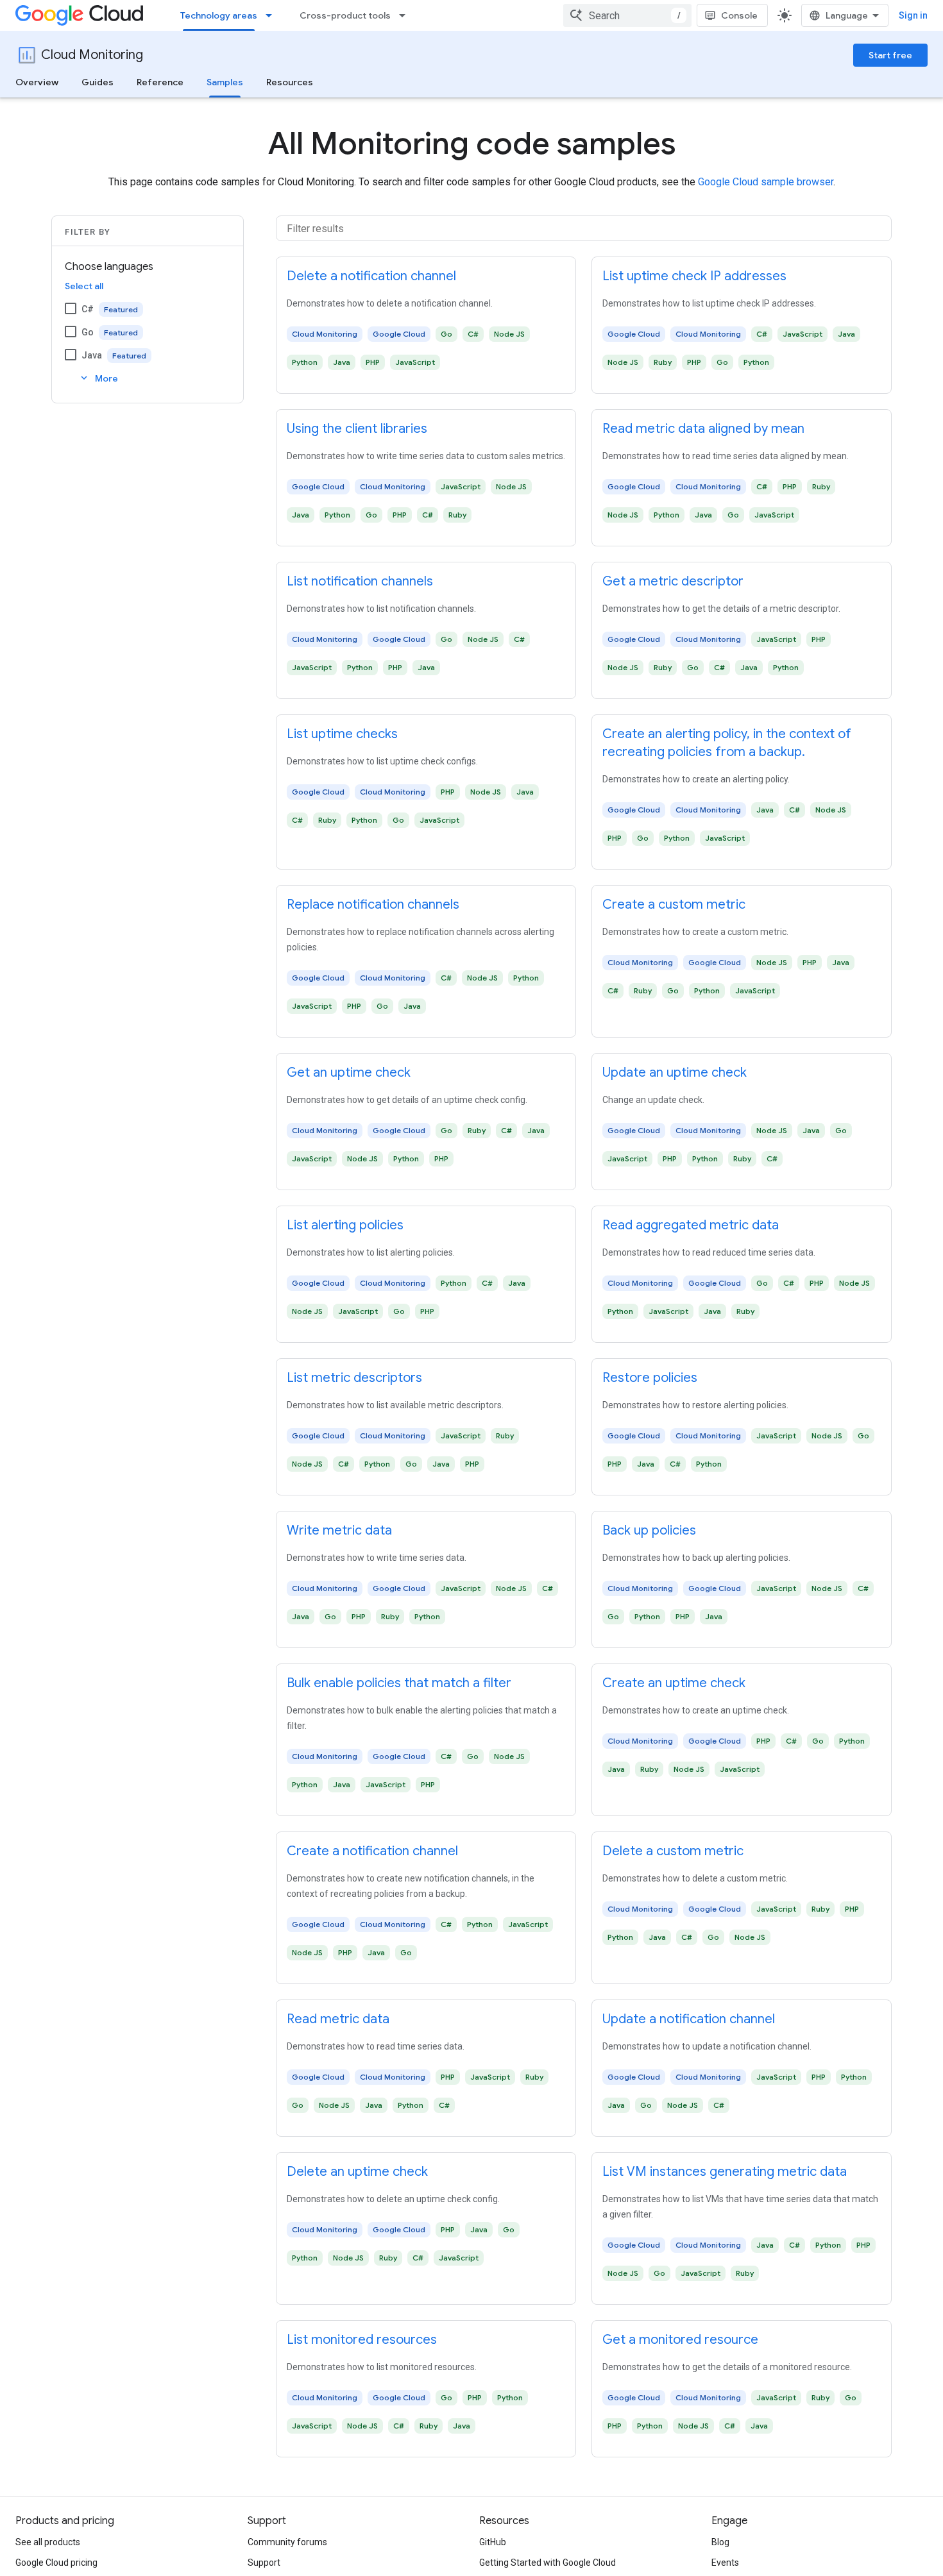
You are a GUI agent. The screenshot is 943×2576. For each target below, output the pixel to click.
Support (264, 2563)
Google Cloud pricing (56, 2563)
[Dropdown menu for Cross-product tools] (406, 15)
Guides (98, 82)
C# (88, 309)
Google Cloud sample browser (766, 182)
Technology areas (219, 15)
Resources (290, 82)
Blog (720, 2542)
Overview (37, 82)
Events (725, 2563)
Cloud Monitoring (92, 55)
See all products (48, 2542)
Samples (225, 82)
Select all (84, 286)
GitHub (493, 2542)
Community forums (287, 2542)
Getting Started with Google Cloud (548, 2563)
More (98, 378)
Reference (160, 82)
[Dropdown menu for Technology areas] (273, 15)
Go (88, 332)
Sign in (913, 15)
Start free (890, 55)
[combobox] (627, 15)
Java (92, 355)
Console (739, 15)
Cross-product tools (345, 15)
